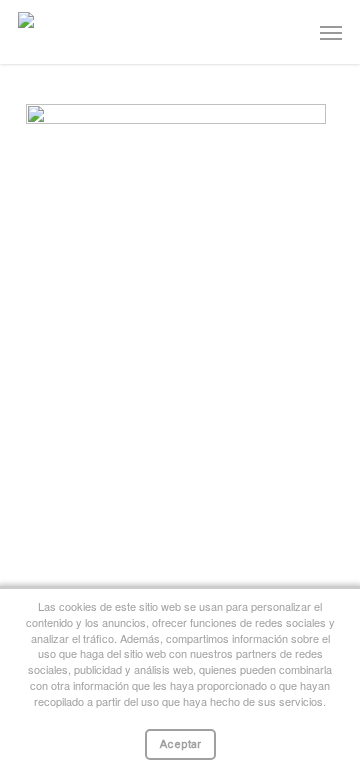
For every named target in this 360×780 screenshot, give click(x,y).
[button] (331, 32)
